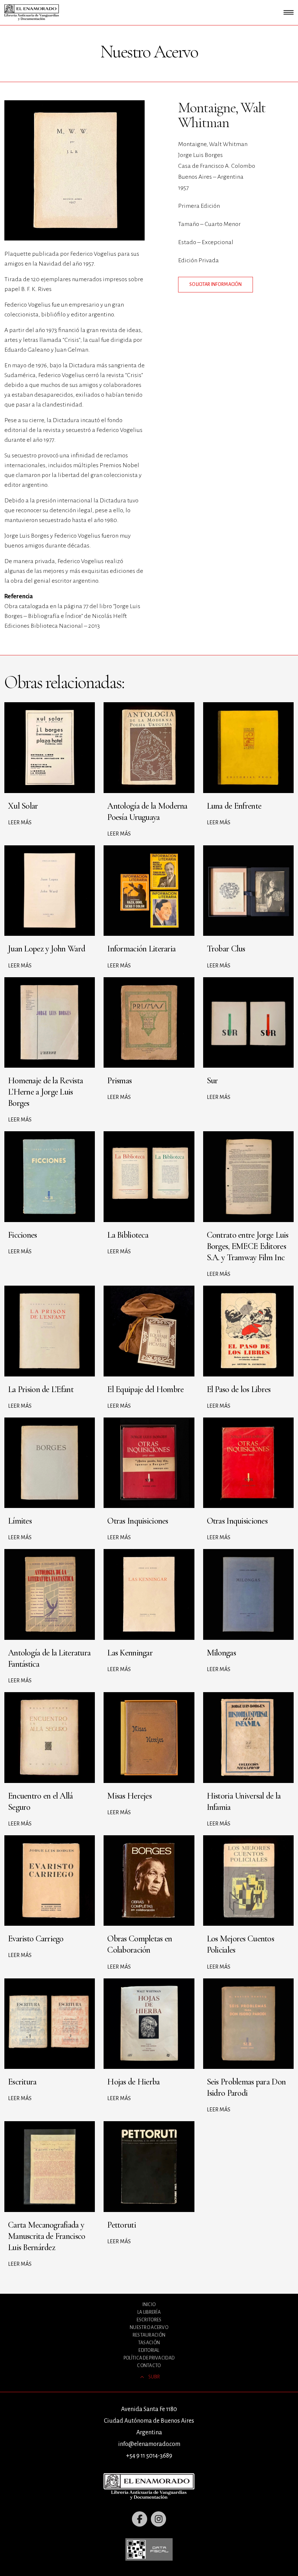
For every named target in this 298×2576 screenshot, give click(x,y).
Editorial (149, 2350)
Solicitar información (216, 284)
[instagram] (158, 2519)
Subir (154, 2377)
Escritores (149, 2320)
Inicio (149, 2305)
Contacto (149, 2366)
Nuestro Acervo (149, 2328)
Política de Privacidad (149, 2358)
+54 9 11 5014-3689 (149, 2456)
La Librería (149, 2312)
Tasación (149, 2343)
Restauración (149, 2335)
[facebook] (140, 2519)
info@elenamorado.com (149, 2444)
